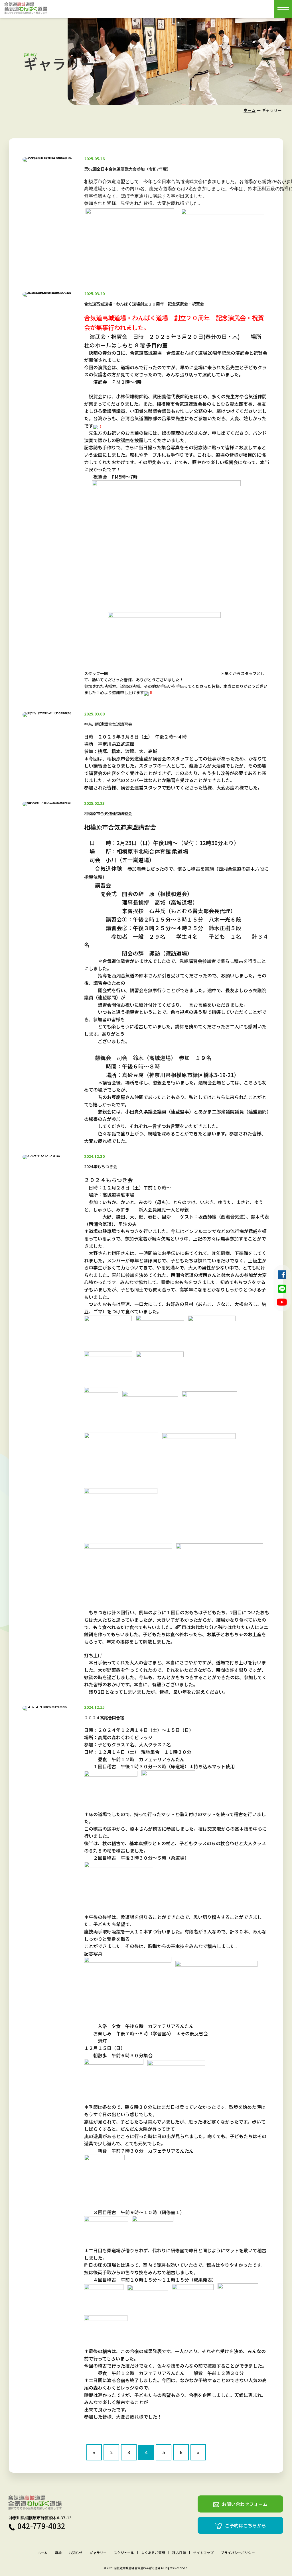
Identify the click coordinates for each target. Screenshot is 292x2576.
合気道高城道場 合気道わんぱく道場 (137, 2568)
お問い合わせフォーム (245, 2504)
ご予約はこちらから (246, 2525)
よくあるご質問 (153, 2553)
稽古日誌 (179, 2553)
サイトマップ (203, 2553)
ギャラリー (98, 2553)
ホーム (250, 110)
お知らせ (76, 2553)
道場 (58, 2553)
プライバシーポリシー (238, 2553)
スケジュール (124, 2553)
